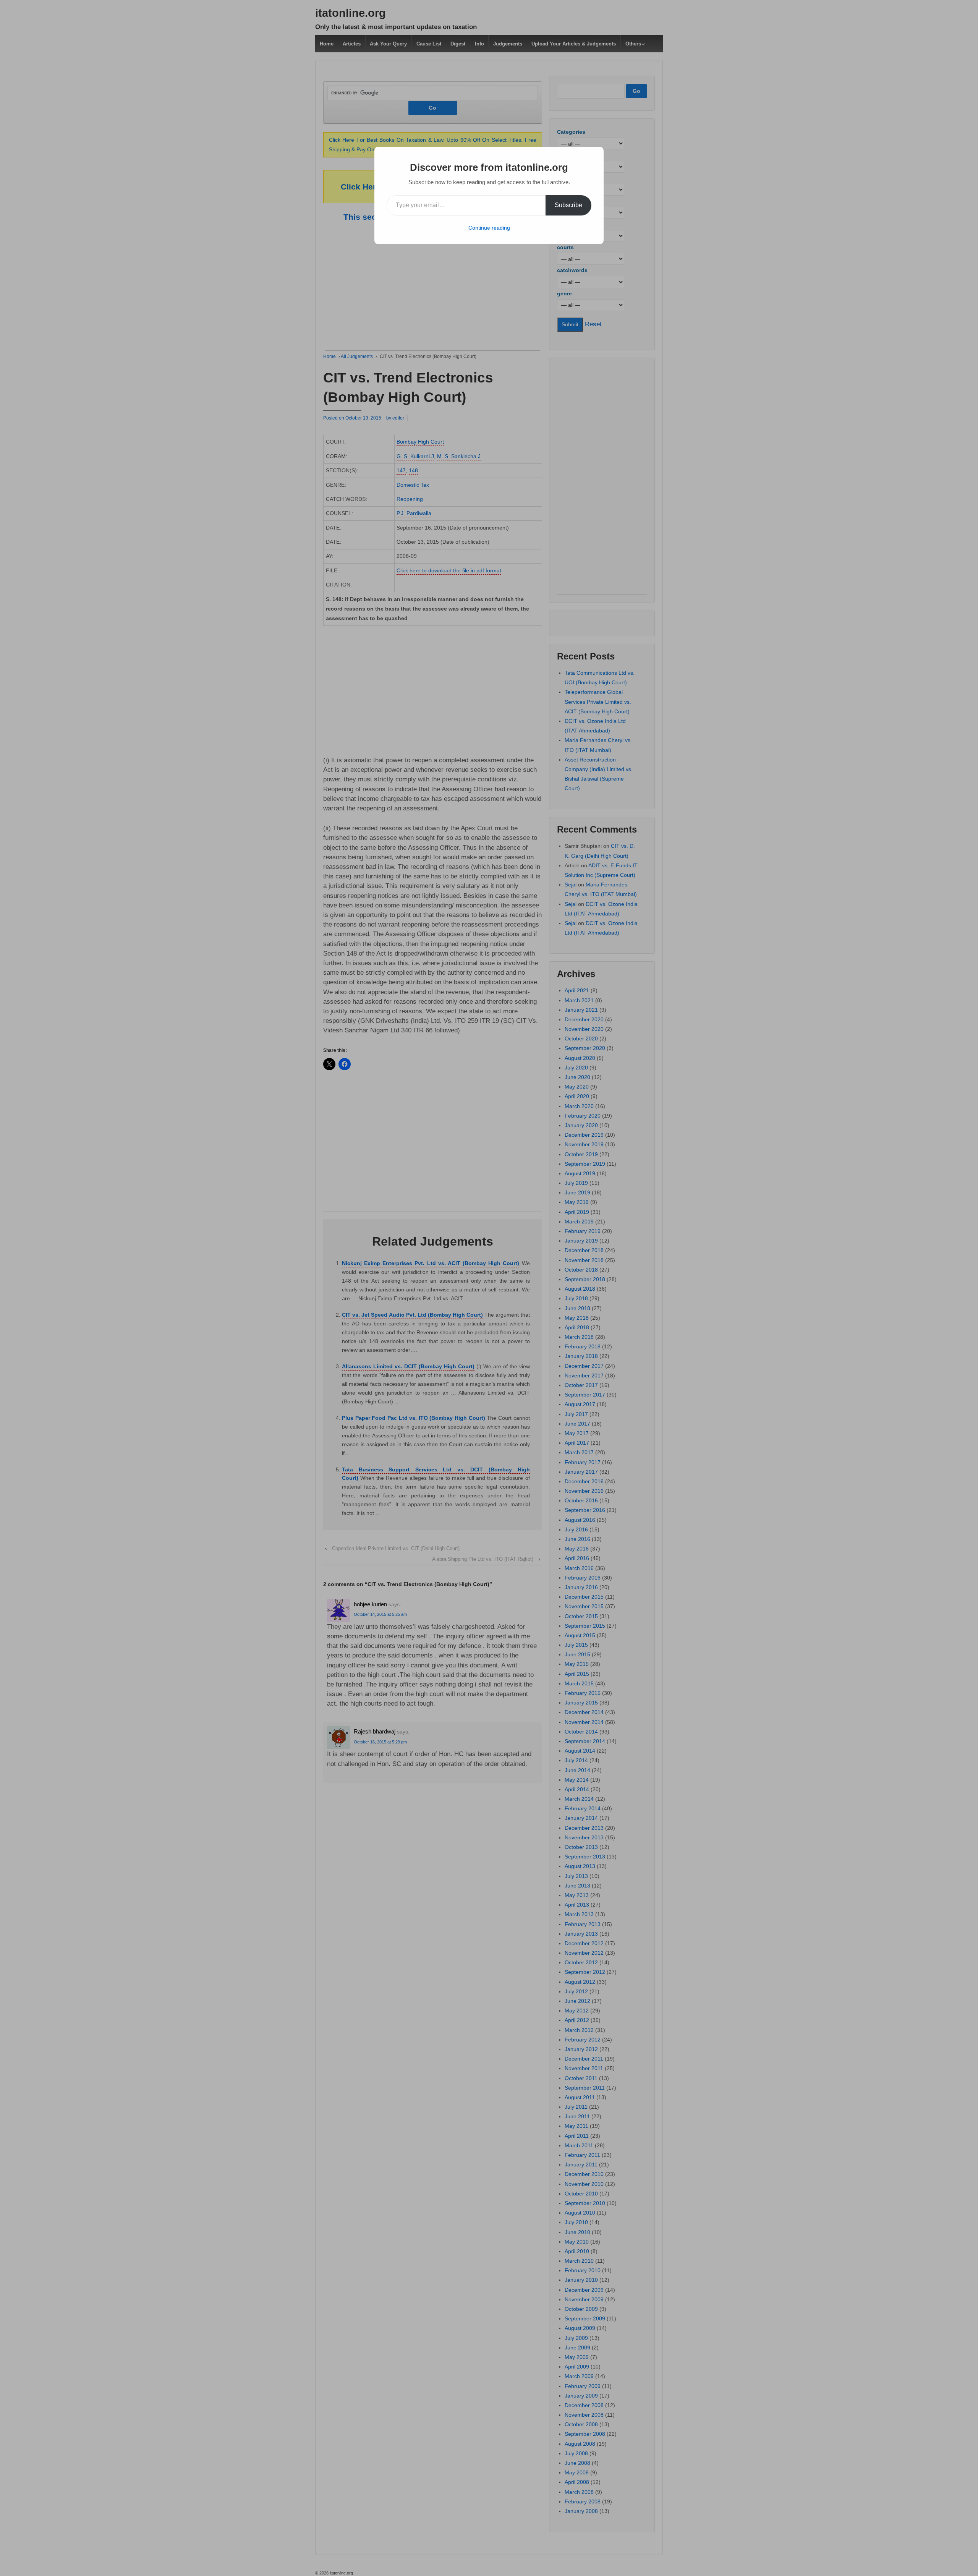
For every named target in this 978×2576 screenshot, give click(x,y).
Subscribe (568, 205)
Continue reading (489, 228)
